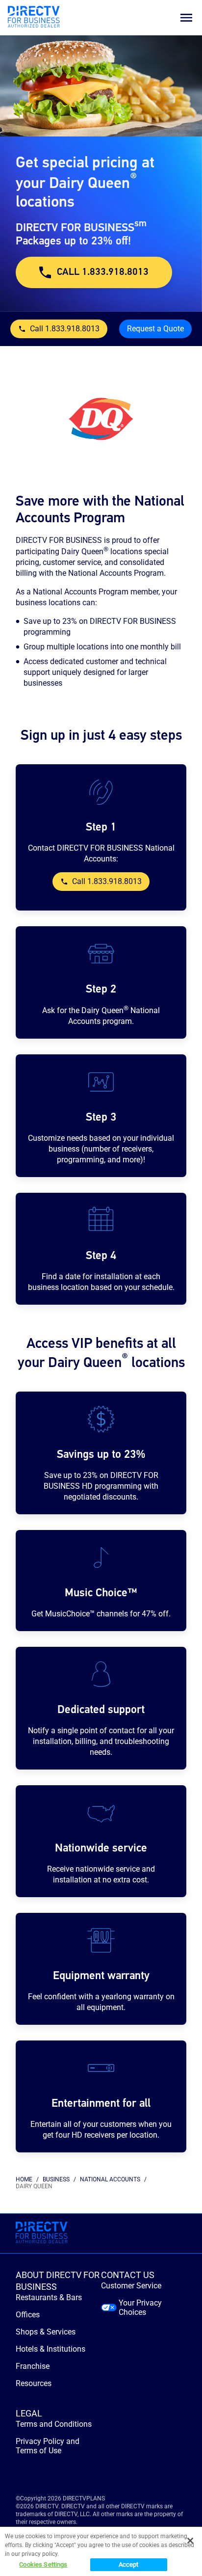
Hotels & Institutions (50, 2349)
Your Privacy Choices (140, 2308)
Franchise (33, 2366)
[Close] (190, 2541)
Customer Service (131, 2286)
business (56, 2179)
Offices (28, 2315)
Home (24, 2179)
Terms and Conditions (54, 2424)
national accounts (110, 2179)
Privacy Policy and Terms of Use (48, 2446)
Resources (34, 2383)
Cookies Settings (43, 2564)
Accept (129, 2564)
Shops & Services (46, 2332)
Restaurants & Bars (49, 2297)
